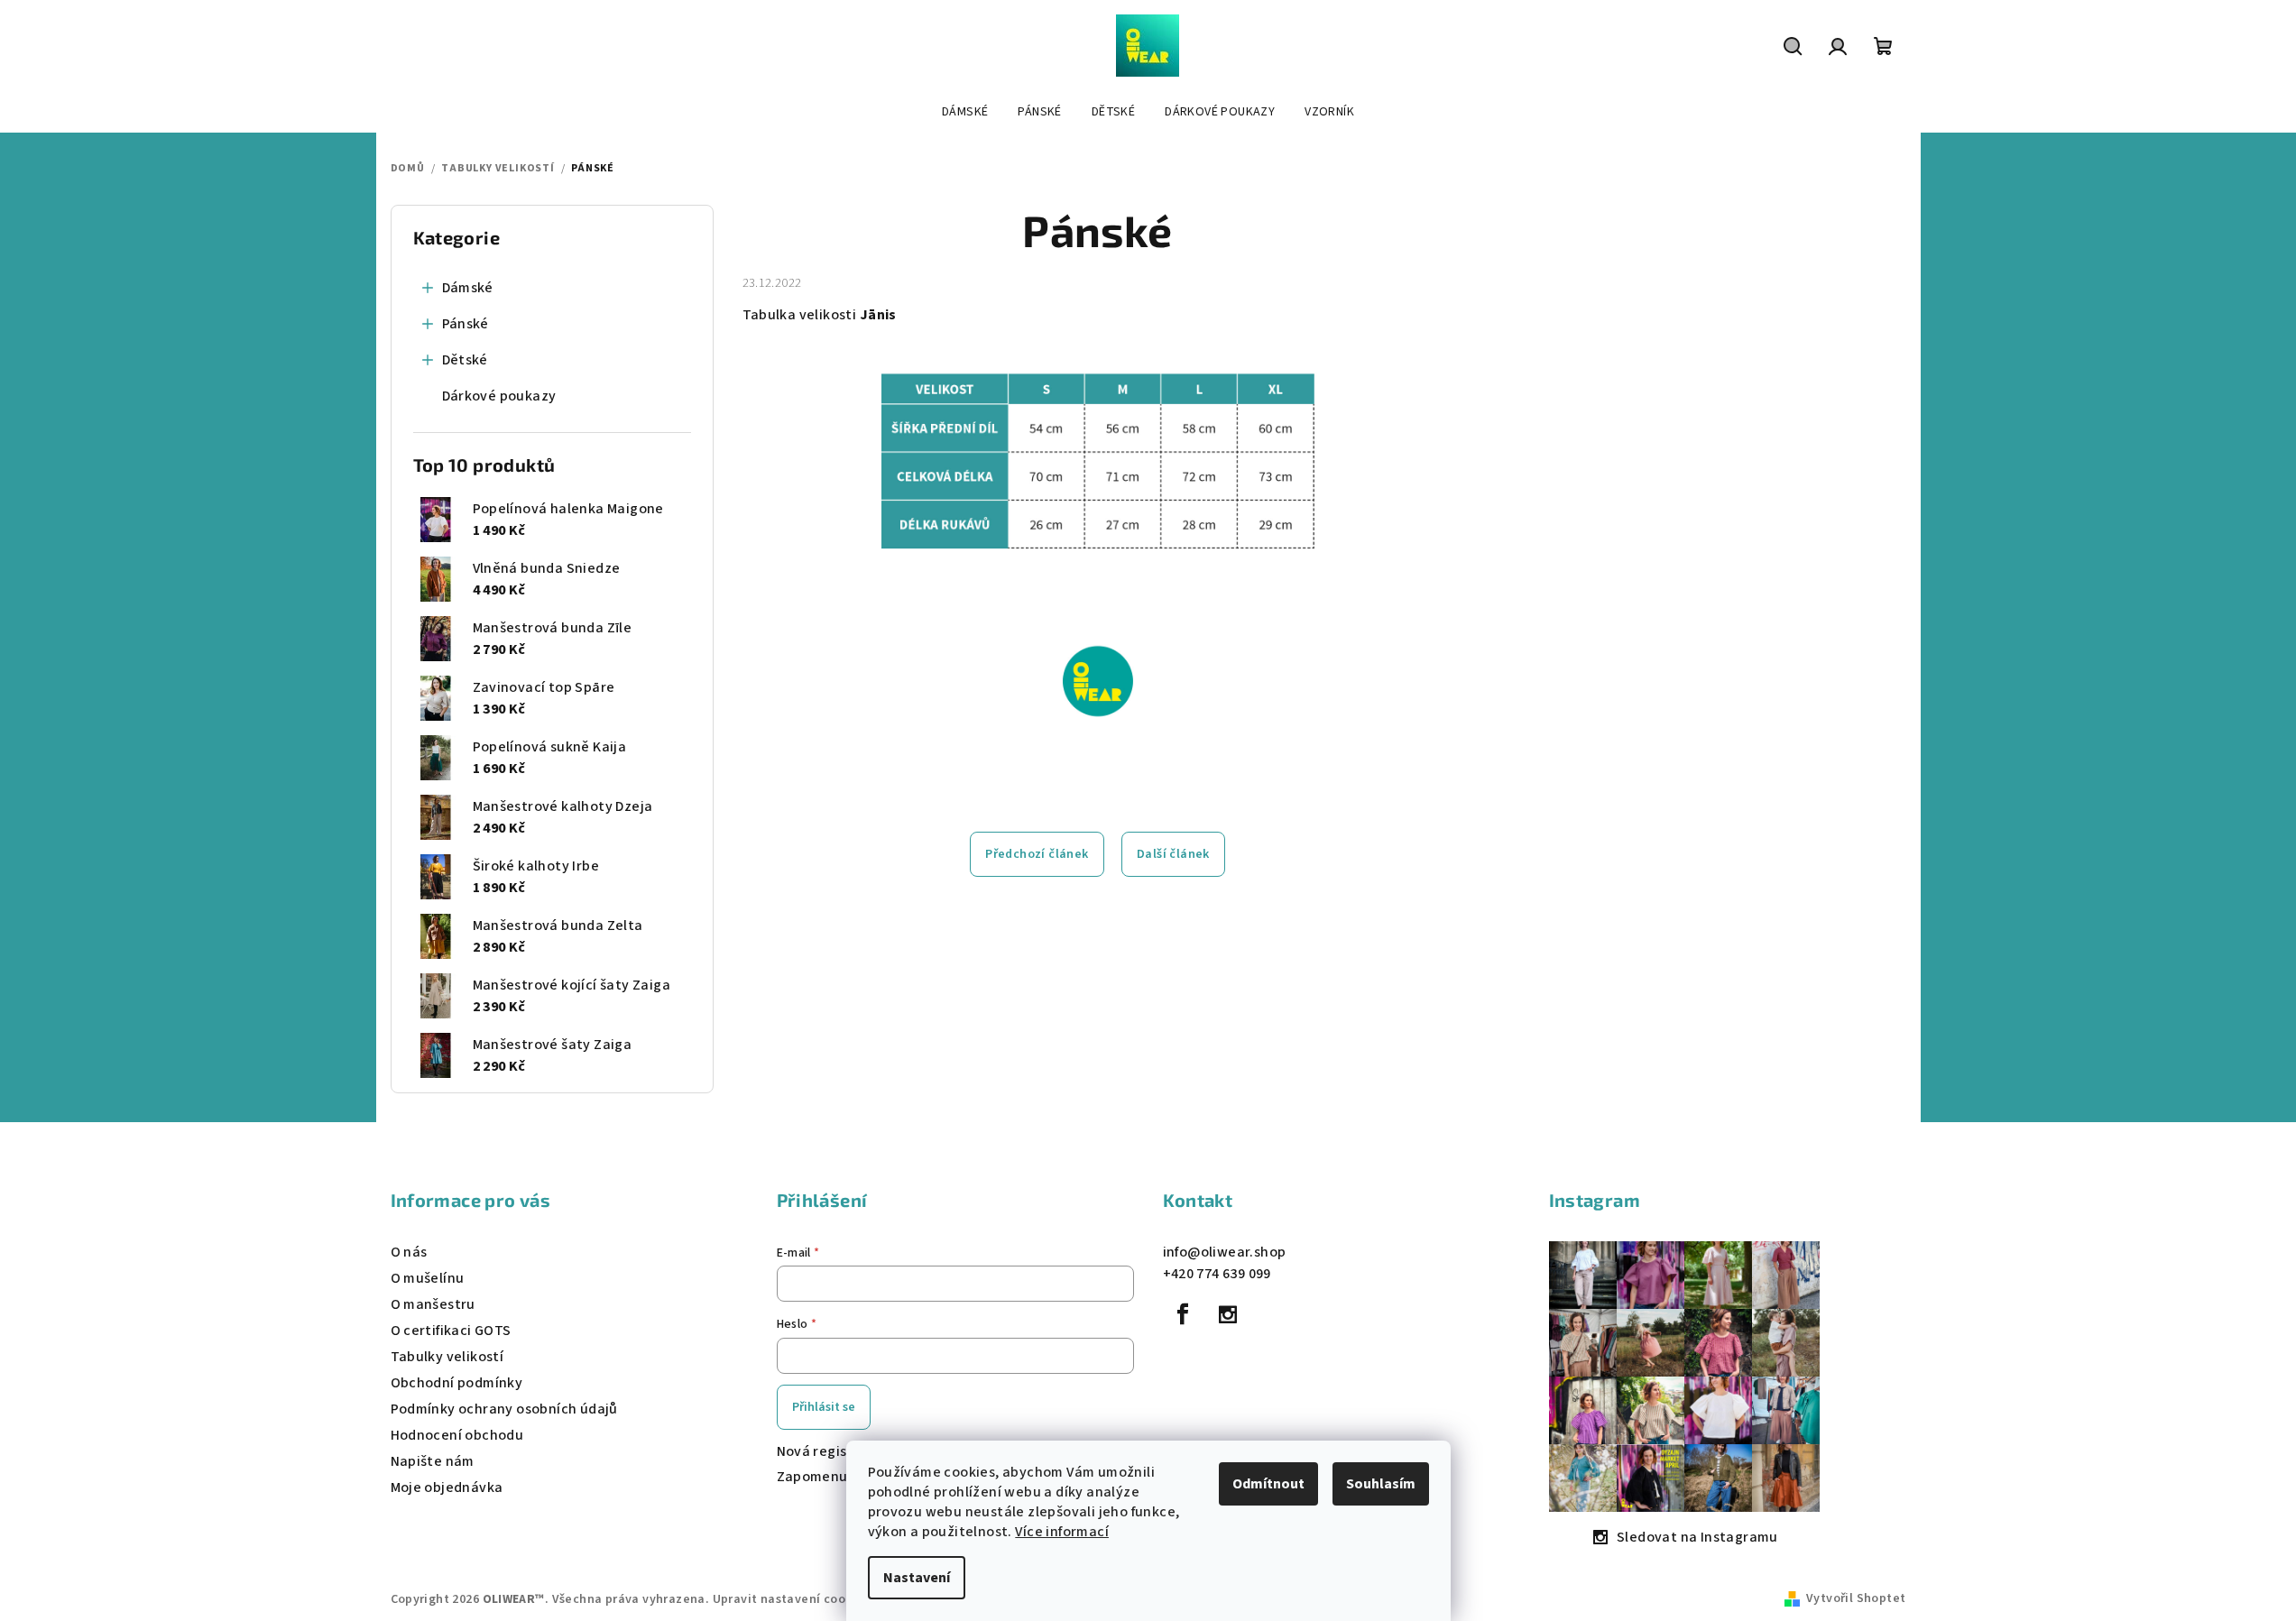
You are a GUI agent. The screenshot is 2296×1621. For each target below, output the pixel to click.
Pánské (466, 324)
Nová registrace (830, 1451)
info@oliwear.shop (1225, 1252)
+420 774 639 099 (1217, 1274)
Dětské (465, 360)
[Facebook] (1184, 1314)
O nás (409, 1252)
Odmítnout (1268, 1484)
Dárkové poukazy (499, 396)
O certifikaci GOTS (451, 1331)
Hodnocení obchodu (457, 1435)
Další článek (1173, 854)
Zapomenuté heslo (839, 1477)
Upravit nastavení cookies (791, 1599)
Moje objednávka (447, 1487)
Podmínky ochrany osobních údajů (504, 1409)
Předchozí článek (1037, 854)
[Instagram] (1228, 1314)
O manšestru (433, 1304)
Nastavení (917, 1578)
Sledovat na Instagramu (1697, 1537)
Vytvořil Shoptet (1856, 1598)
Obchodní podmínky (457, 1383)
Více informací (1062, 1532)
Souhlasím (1381, 1484)
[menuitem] (965, 112)
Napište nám (433, 1461)
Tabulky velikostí (447, 1357)
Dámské (468, 288)
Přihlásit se (824, 1407)
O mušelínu (428, 1278)
